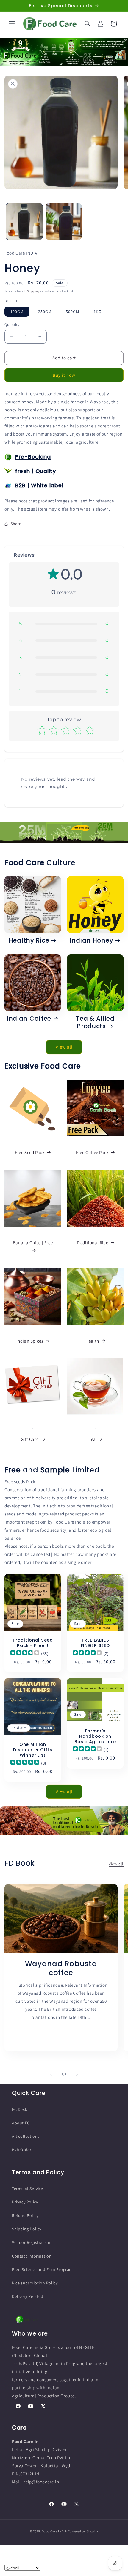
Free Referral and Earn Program (42, 2269)
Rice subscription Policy (35, 2283)
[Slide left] (51, 2074)
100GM (17, 312)
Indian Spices (30, 1341)
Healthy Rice (29, 941)
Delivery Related (28, 2296)
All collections (26, 2136)
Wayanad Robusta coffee (61, 1968)
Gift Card (30, 1439)
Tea (92, 1439)
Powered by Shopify (83, 2531)
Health (92, 1341)
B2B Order (22, 2150)
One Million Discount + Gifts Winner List (33, 1750)
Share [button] (16, 524)
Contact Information (32, 2256)
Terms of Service (28, 2189)
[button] (12, 24)
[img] (25, 1653)
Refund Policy (25, 2215)
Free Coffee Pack (92, 1152)
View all (64, 1047)
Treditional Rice (92, 1243)
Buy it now (64, 375)
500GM (72, 312)
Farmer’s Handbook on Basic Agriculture (95, 1736)
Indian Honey (92, 941)
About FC (21, 2123)
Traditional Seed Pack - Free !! (33, 1643)
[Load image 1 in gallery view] (24, 222)
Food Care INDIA (54, 2531)
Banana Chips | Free (33, 1243)
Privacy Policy (25, 2202)
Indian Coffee (29, 1019)
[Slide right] (77, 2074)
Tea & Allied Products (95, 1023)
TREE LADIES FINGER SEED (95, 1643)
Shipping (33, 291)
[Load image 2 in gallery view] (64, 222)
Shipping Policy (27, 2229)
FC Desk (19, 2109)
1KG (98, 312)
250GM (45, 312)
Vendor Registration (31, 2242)
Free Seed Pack (30, 1152)
